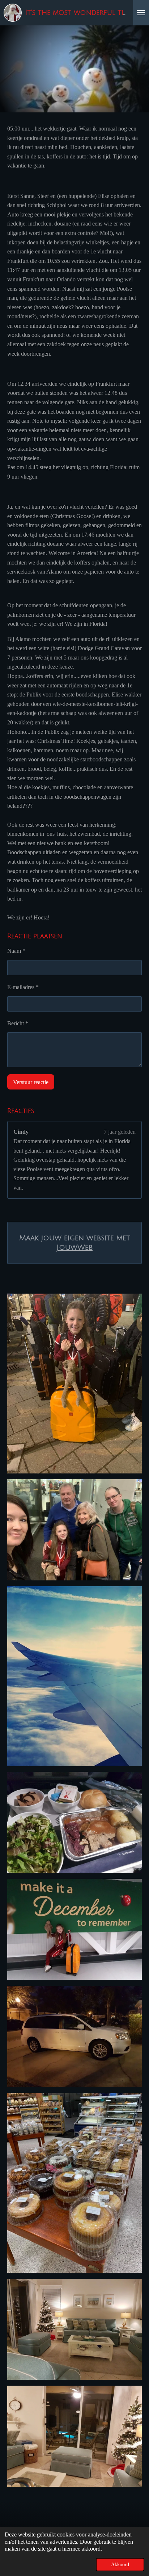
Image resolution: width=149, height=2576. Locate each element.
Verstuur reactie (31, 1082)
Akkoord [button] (120, 2564)
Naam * (16, 951)
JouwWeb (74, 1248)
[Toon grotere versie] (74, 1384)
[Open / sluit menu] (141, 13)
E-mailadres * (23, 987)
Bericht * (18, 1023)
